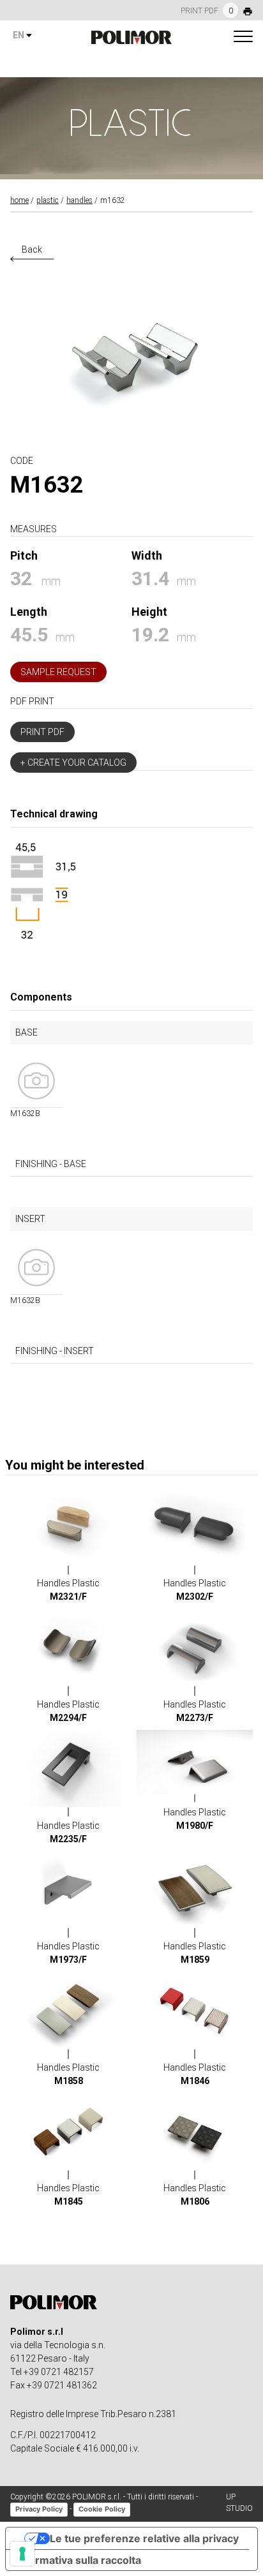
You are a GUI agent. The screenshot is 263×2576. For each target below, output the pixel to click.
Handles (79, 200)
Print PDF (42, 732)
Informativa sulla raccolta (79, 2560)
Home (19, 200)
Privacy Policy (39, 2509)
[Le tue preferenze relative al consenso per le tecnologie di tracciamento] (22, 2554)
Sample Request (58, 672)
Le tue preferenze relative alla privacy (144, 2538)
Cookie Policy (102, 2509)
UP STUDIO (239, 2503)
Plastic (48, 200)
